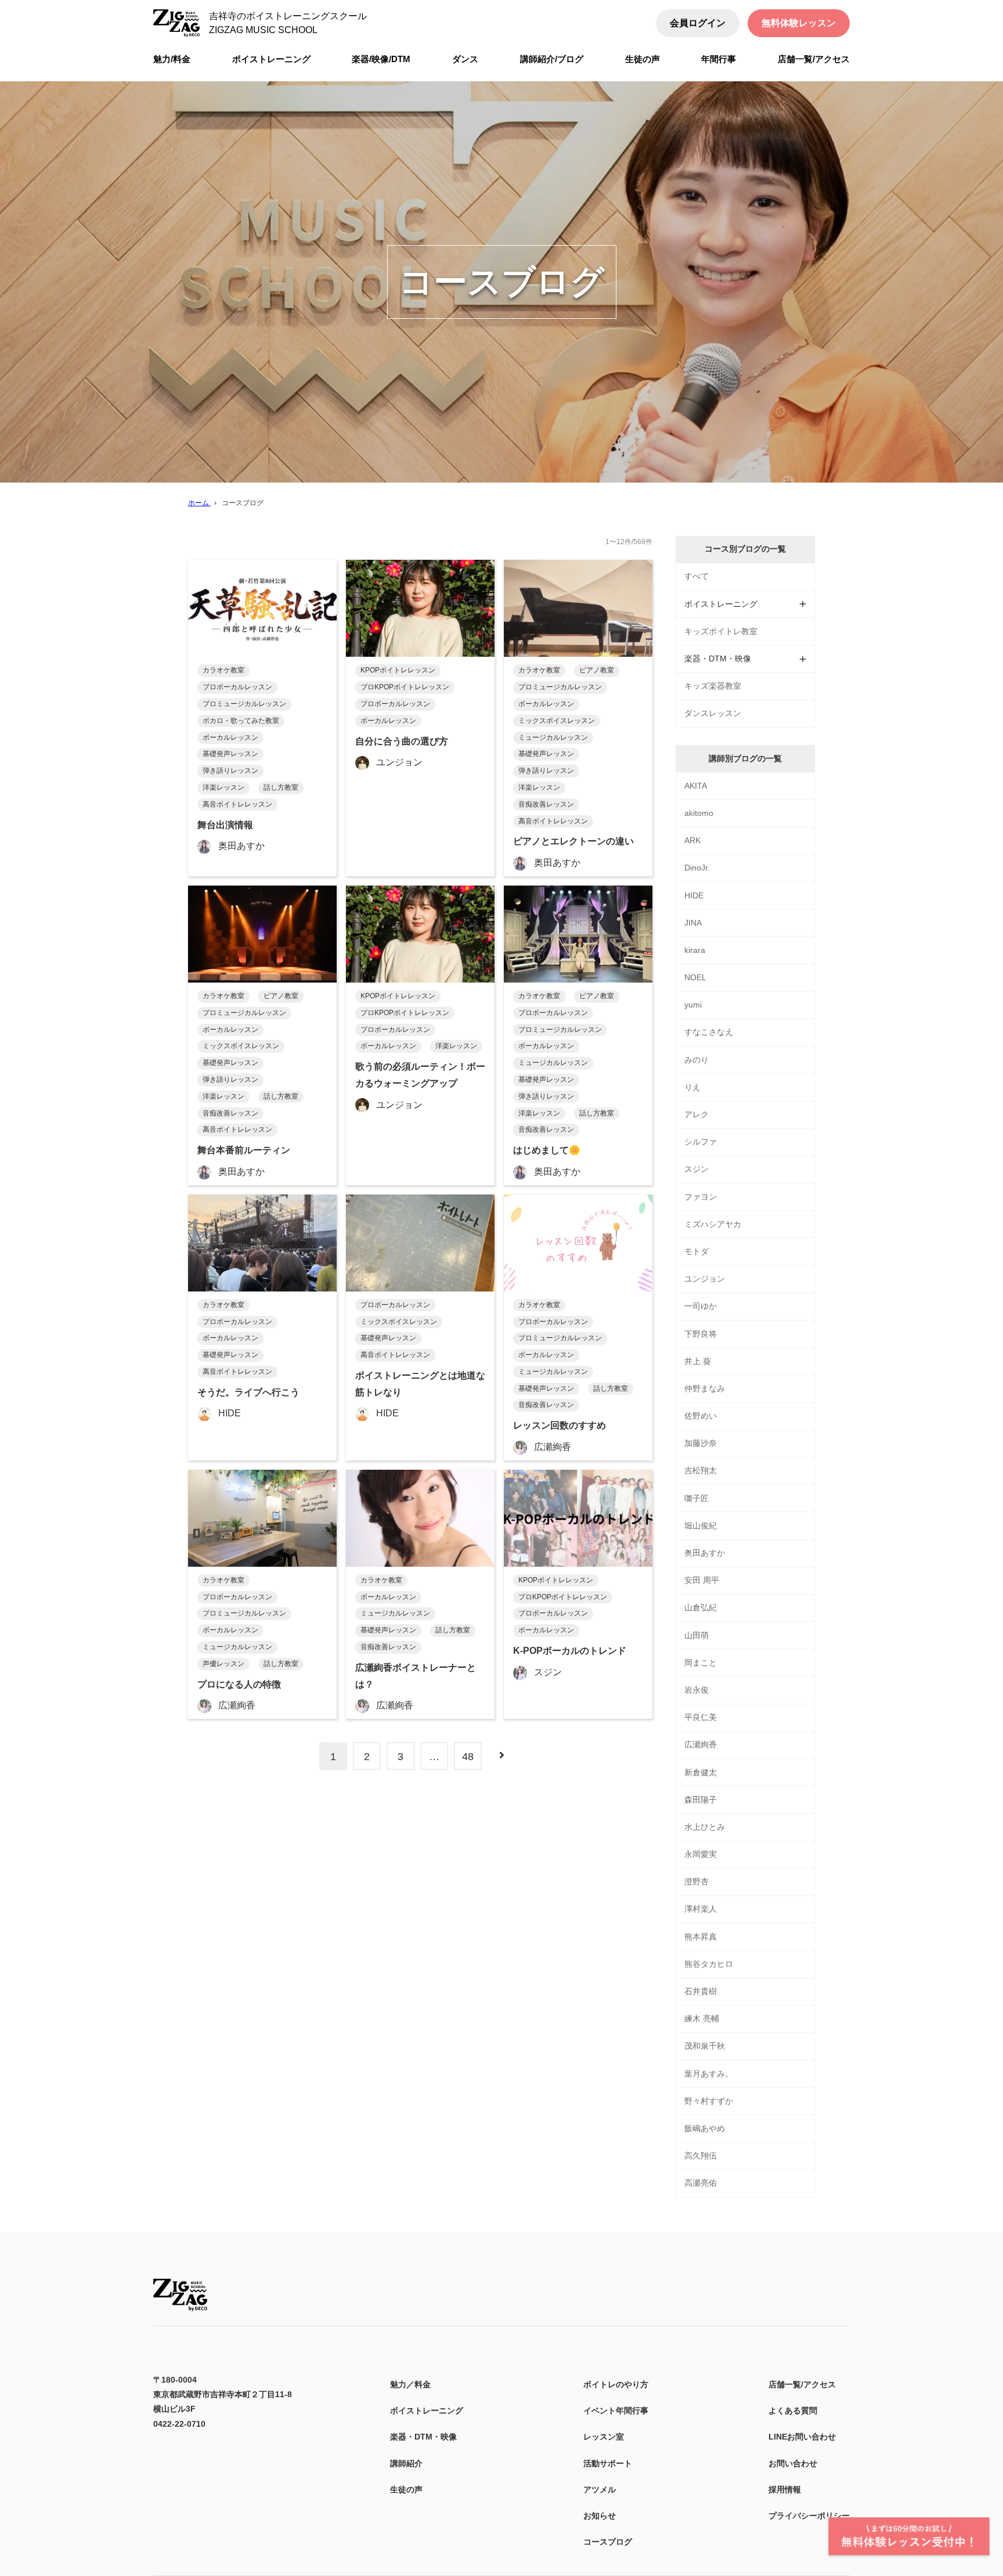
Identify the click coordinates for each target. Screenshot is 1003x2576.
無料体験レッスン (799, 23)
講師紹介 (406, 2463)
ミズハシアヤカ (713, 1224)
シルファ (701, 1142)
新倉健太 (701, 1772)
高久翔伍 (701, 2156)
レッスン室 (604, 2437)
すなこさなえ (709, 1032)
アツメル (600, 2489)
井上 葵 (698, 1361)
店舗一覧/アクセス (802, 2384)
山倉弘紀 (701, 1607)
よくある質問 (793, 2410)
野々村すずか (709, 2101)
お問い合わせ (793, 2463)
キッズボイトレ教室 (721, 631)
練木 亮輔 (702, 2019)
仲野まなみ (705, 1388)
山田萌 (697, 1635)
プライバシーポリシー (809, 2516)
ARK (692, 840)
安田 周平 (702, 1580)
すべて (697, 576)
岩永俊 (697, 1690)
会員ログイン (698, 23)
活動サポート (608, 2463)
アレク (697, 1114)
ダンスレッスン (713, 713)
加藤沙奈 (701, 1443)
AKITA (696, 786)
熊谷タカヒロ (709, 1964)
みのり (697, 1060)
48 (468, 1757)
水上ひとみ (705, 1827)
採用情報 (785, 2489)
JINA (693, 923)
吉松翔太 (701, 1470)
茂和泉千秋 (705, 2046)
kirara (695, 950)
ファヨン (701, 1197)
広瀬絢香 (701, 1744)
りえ (692, 1087)
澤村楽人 (701, 1909)
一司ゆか (701, 1306)
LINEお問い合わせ (802, 2437)
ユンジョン (705, 1279)
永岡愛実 (701, 1854)
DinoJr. (697, 868)
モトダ (697, 1251)
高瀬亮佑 (701, 2183)
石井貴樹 (701, 1991)
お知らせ (600, 2516)
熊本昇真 (701, 1937)
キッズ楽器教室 (713, 686)
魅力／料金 (410, 2384)
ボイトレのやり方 (616, 2384)
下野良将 (701, 1334)
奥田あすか (705, 1553)
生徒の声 (406, 2489)
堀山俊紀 (701, 1526)
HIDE (694, 895)
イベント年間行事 (616, 2410)
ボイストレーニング (427, 2410)
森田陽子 (701, 1800)
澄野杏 (697, 1881)
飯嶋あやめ (705, 2128)
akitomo (699, 813)
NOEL (695, 977)
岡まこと (701, 1663)
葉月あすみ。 (709, 2074)
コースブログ (608, 2542)
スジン (697, 1169)
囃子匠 (697, 1498)
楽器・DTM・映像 (423, 2437)
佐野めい (701, 1416)
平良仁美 (701, 1717)
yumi (693, 1005)
